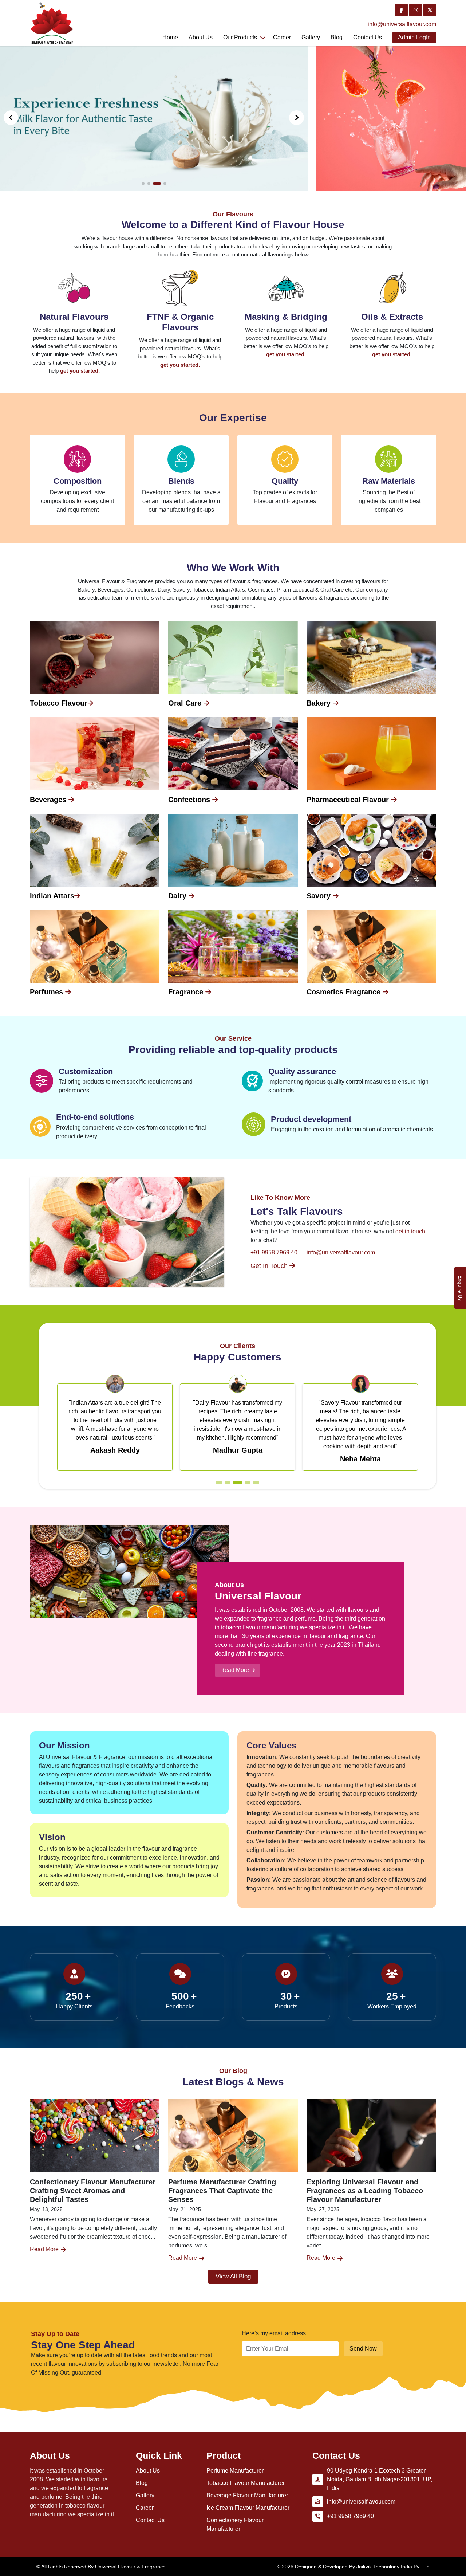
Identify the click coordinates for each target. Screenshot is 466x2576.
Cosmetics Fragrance (345, 992)
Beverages (49, 800)
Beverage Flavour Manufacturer (247, 2495)
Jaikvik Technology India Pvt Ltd (393, 2567)
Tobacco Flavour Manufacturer (246, 2483)
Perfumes (48, 992)
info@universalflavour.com (402, 24)
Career (282, 37)
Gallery (311, 37)
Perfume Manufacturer (235, 2471)
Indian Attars (52, 896)
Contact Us (150, 2520)
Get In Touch (270, 1266)
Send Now (363, 2349)
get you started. (80, 371)
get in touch (410, 1231)
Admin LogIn (414, 37)
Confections (190, 800)
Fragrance (187, 992)
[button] (297, 118)
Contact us (368, 37)
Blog (337, 37)
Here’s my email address (274, 2333)
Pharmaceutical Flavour (349, 800)
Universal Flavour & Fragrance (130, 2567)
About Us (201, 37)
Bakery (320, 703)
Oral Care (186, 703)
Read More (235, 1670)
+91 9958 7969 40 (274, 1252)
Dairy (178, 896)
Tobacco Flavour (59, 703)
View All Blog (233, 2276)
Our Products (240, 37)
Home (170, 37)
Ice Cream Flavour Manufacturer (248, 2508)
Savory (320, 896)
